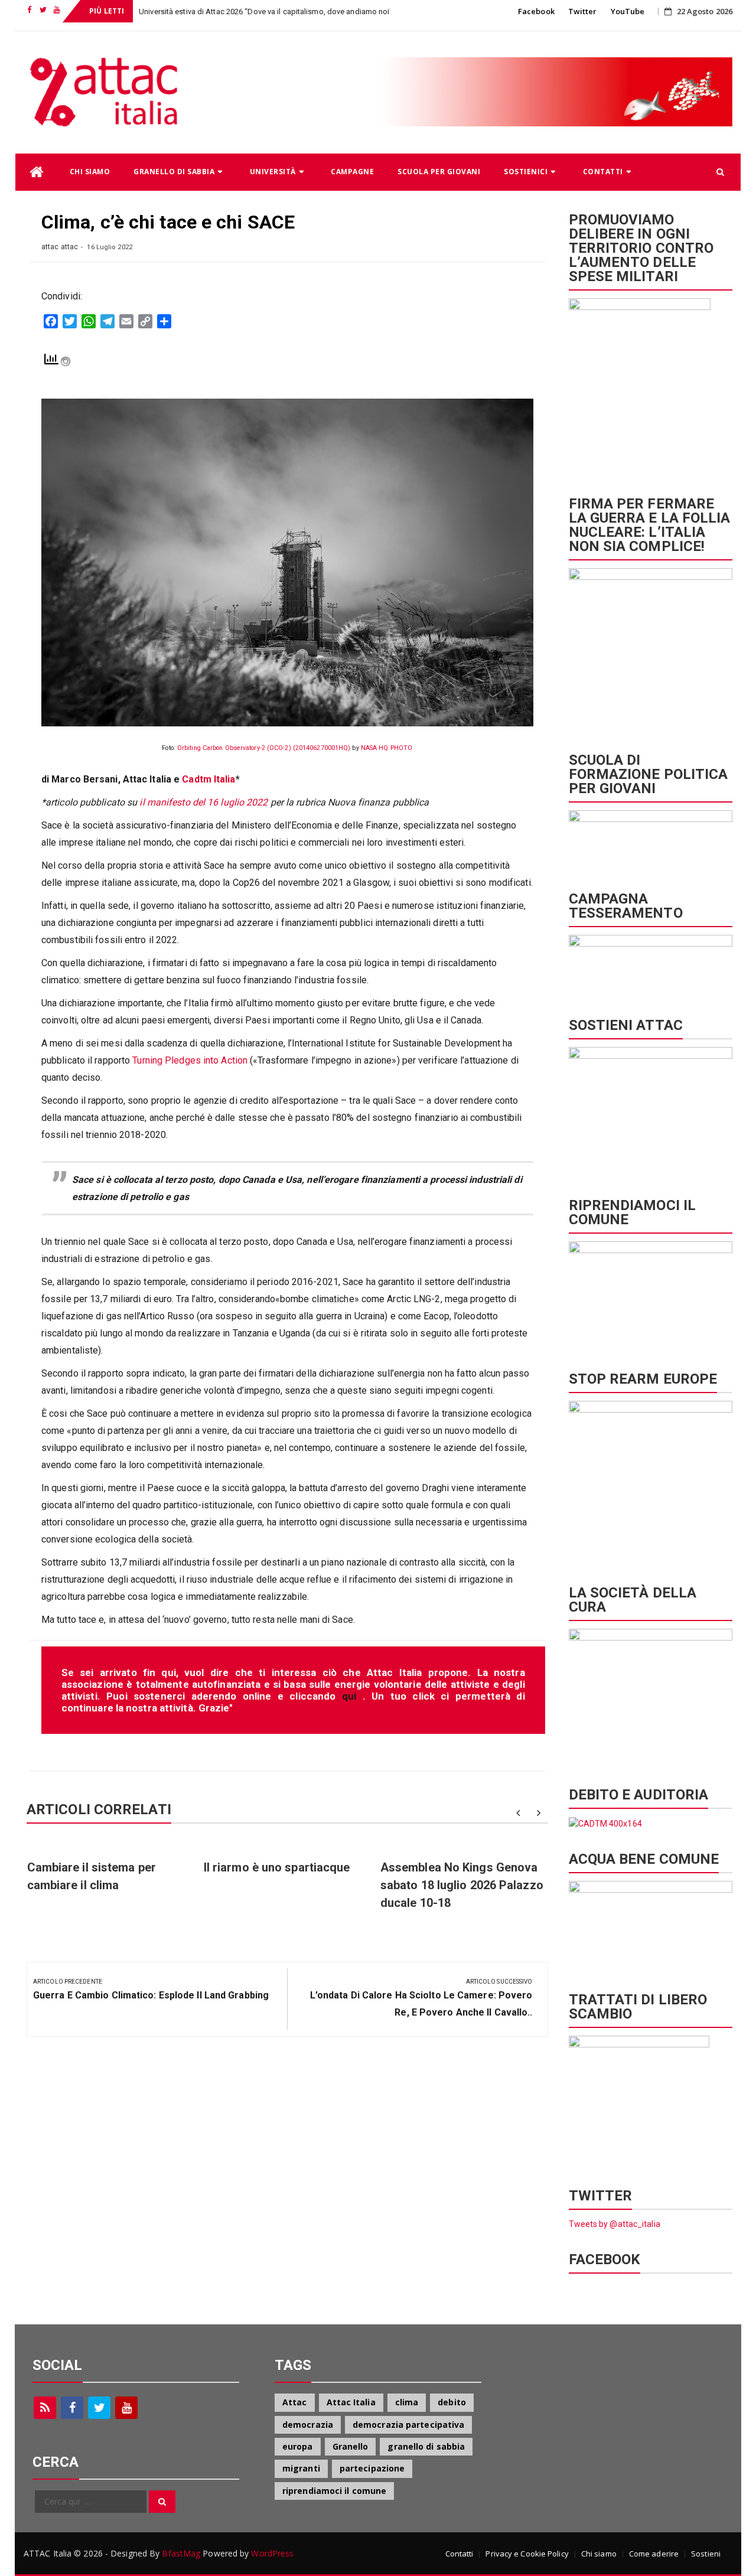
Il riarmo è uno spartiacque (277, 1867)
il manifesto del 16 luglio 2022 (203, 802)
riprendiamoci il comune (334, 2491)
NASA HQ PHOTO (387, 748)
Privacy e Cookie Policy (527, 2554)
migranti (301, 2468)
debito (452, 2402)
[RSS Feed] (45, 2408)
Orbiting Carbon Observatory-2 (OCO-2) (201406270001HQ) (264, 748)
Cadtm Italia (207, 779)
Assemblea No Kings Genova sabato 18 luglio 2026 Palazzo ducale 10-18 (462, 1885)
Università (273, 172)
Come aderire (654, 2554)
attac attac (60, 247)
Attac (295, 2402)
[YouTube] (126, 2408)
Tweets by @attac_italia (615, 2224)
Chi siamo (90, 172)
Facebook (536, 11)
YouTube (628, 11)
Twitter (583, 11)
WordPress (272, 2553)
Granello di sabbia (174, 172)
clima (407, 2402)
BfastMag (181, 2553)
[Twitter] (99, 2408)
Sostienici (526, 172)
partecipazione (372, 2468)
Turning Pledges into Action (190, 1060)
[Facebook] (72, 2408)
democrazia (308, 2425)
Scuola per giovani (439, 172)
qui (352, 1696)
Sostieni (706, 2554)
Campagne (352, 172)
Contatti (603, 172)
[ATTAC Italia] (37, 172)
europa (298, 2446)
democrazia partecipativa (408, 2425)
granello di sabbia (426, 2446)
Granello (351, 2446)
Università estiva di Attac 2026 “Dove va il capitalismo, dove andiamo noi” (265, 12)
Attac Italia (351, 2402)
